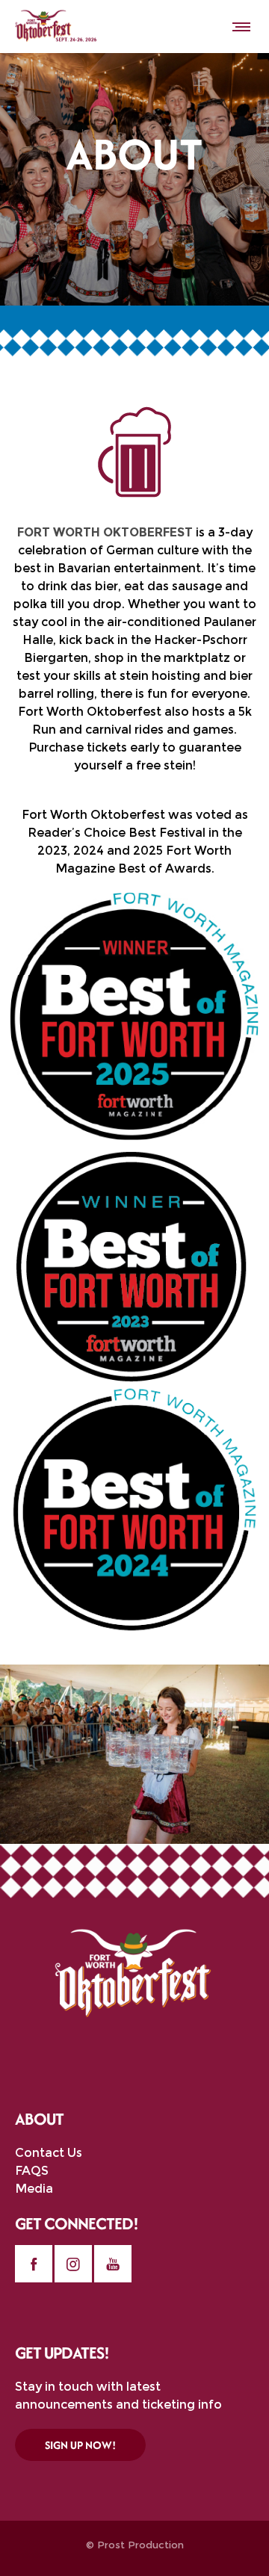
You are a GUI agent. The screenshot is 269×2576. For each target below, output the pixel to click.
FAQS (32, 2171)
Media (34, 2189)
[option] (134, 1754)
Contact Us (49, 2153)
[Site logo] (56, 26)
